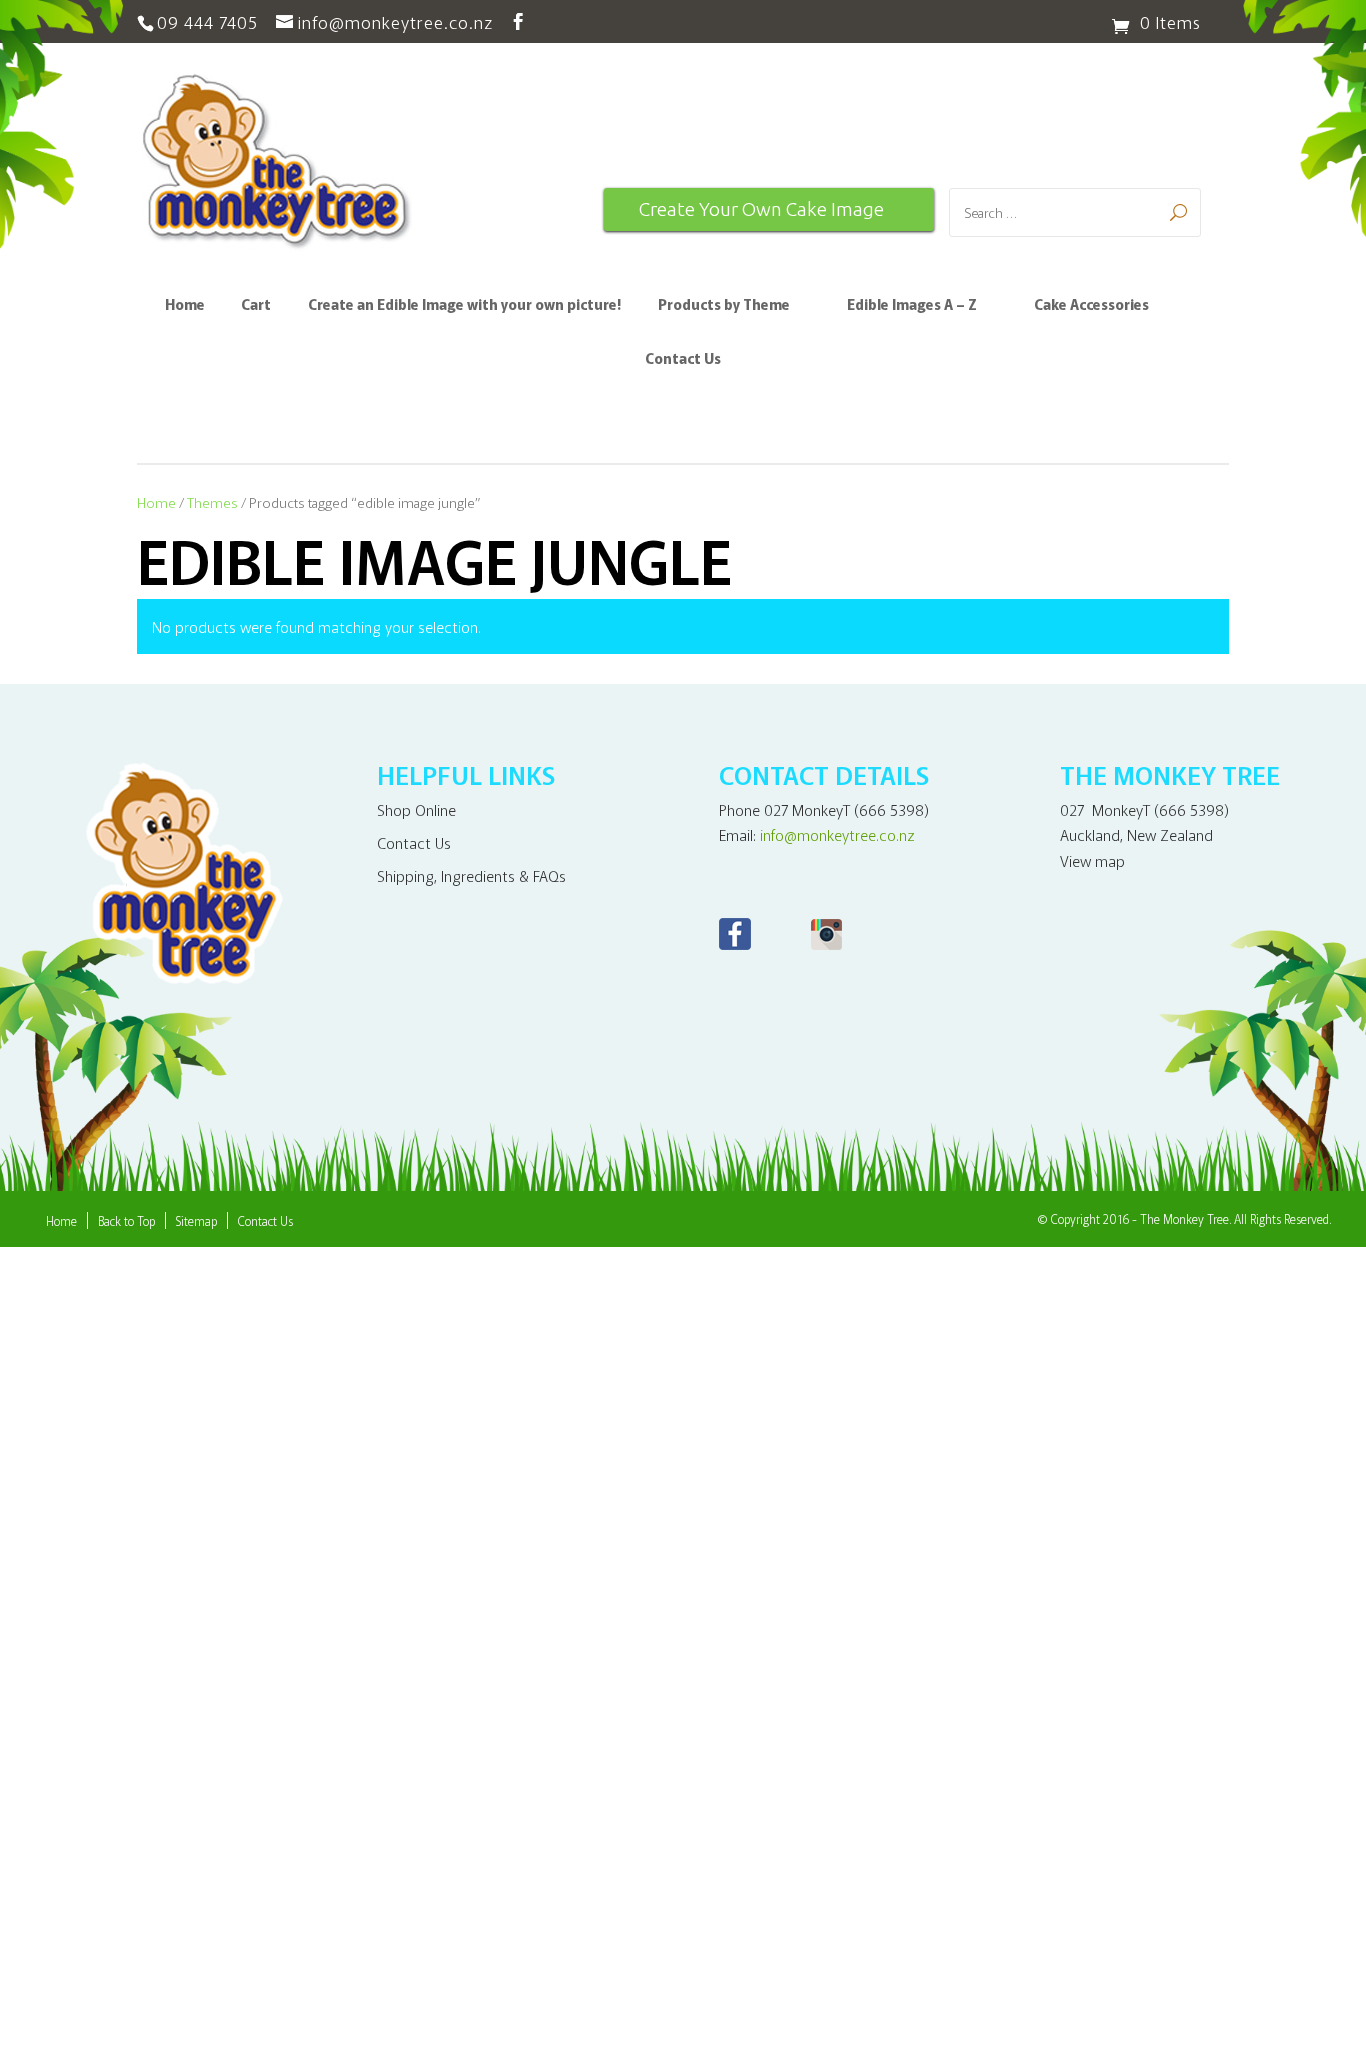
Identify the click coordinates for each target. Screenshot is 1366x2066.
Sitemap (196, 1220)
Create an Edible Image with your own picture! (464, 305)
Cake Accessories (1091, 305)
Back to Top (126, 1220)
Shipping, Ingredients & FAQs (471, 875)
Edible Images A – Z (912, 305)
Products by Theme (724, 305)
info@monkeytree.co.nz (837, 834)
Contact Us (683, 359)
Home (185, 305)
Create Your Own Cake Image (761, 209)
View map (1092, 860)
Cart (256, 305)
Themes (212, 502)
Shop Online (416, 809)
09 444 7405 (207, 21)
